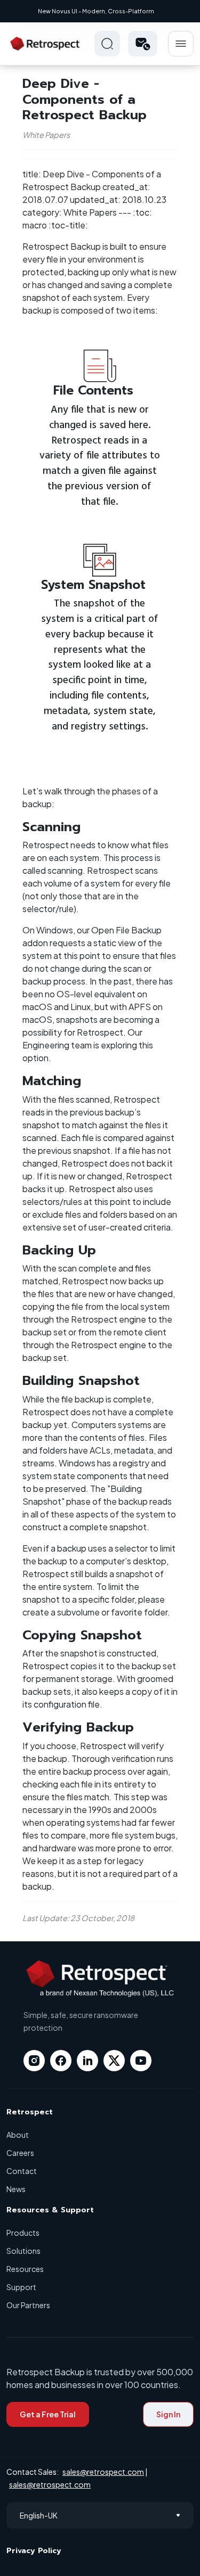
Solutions (23, 2251)
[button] (143, 44)
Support (21, 2287)
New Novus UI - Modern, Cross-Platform (96, 11)
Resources (25, 2269)
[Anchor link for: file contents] (139, 389)
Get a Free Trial (48, 2414)
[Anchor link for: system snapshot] (152, 583)
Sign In (168, 2414)
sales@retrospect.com (103, 2472)
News (16, 2189)
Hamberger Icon (181, 44)
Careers (20, 2153)
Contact (22, 2171)
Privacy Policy (34, 2551)
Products (23, 2233)
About (18, 2135)
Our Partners (28, 2305)
